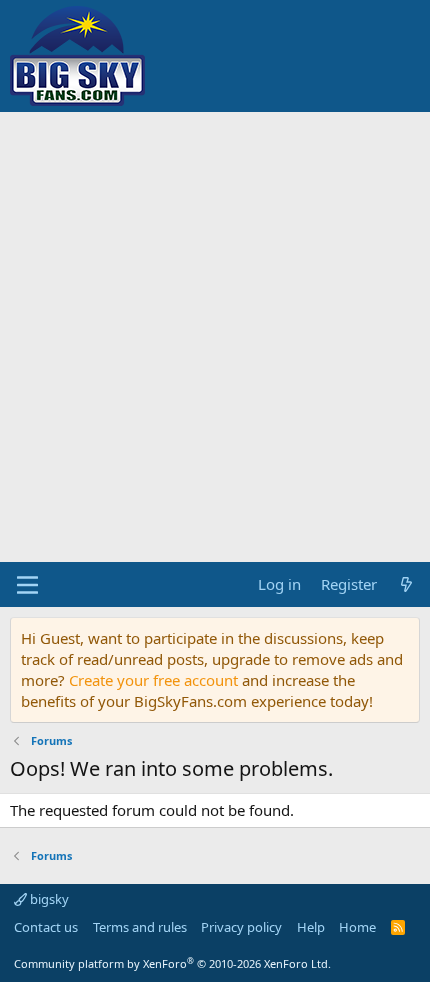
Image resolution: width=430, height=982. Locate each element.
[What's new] (406, 584)
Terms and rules (140, 927)
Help (311, 927)
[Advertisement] (215, 337)
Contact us (46, 927)
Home (357, 927)
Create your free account (153, 680)
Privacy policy (241, 927)
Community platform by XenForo (172, 963)
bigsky (48, 899)
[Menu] (27, 585)
